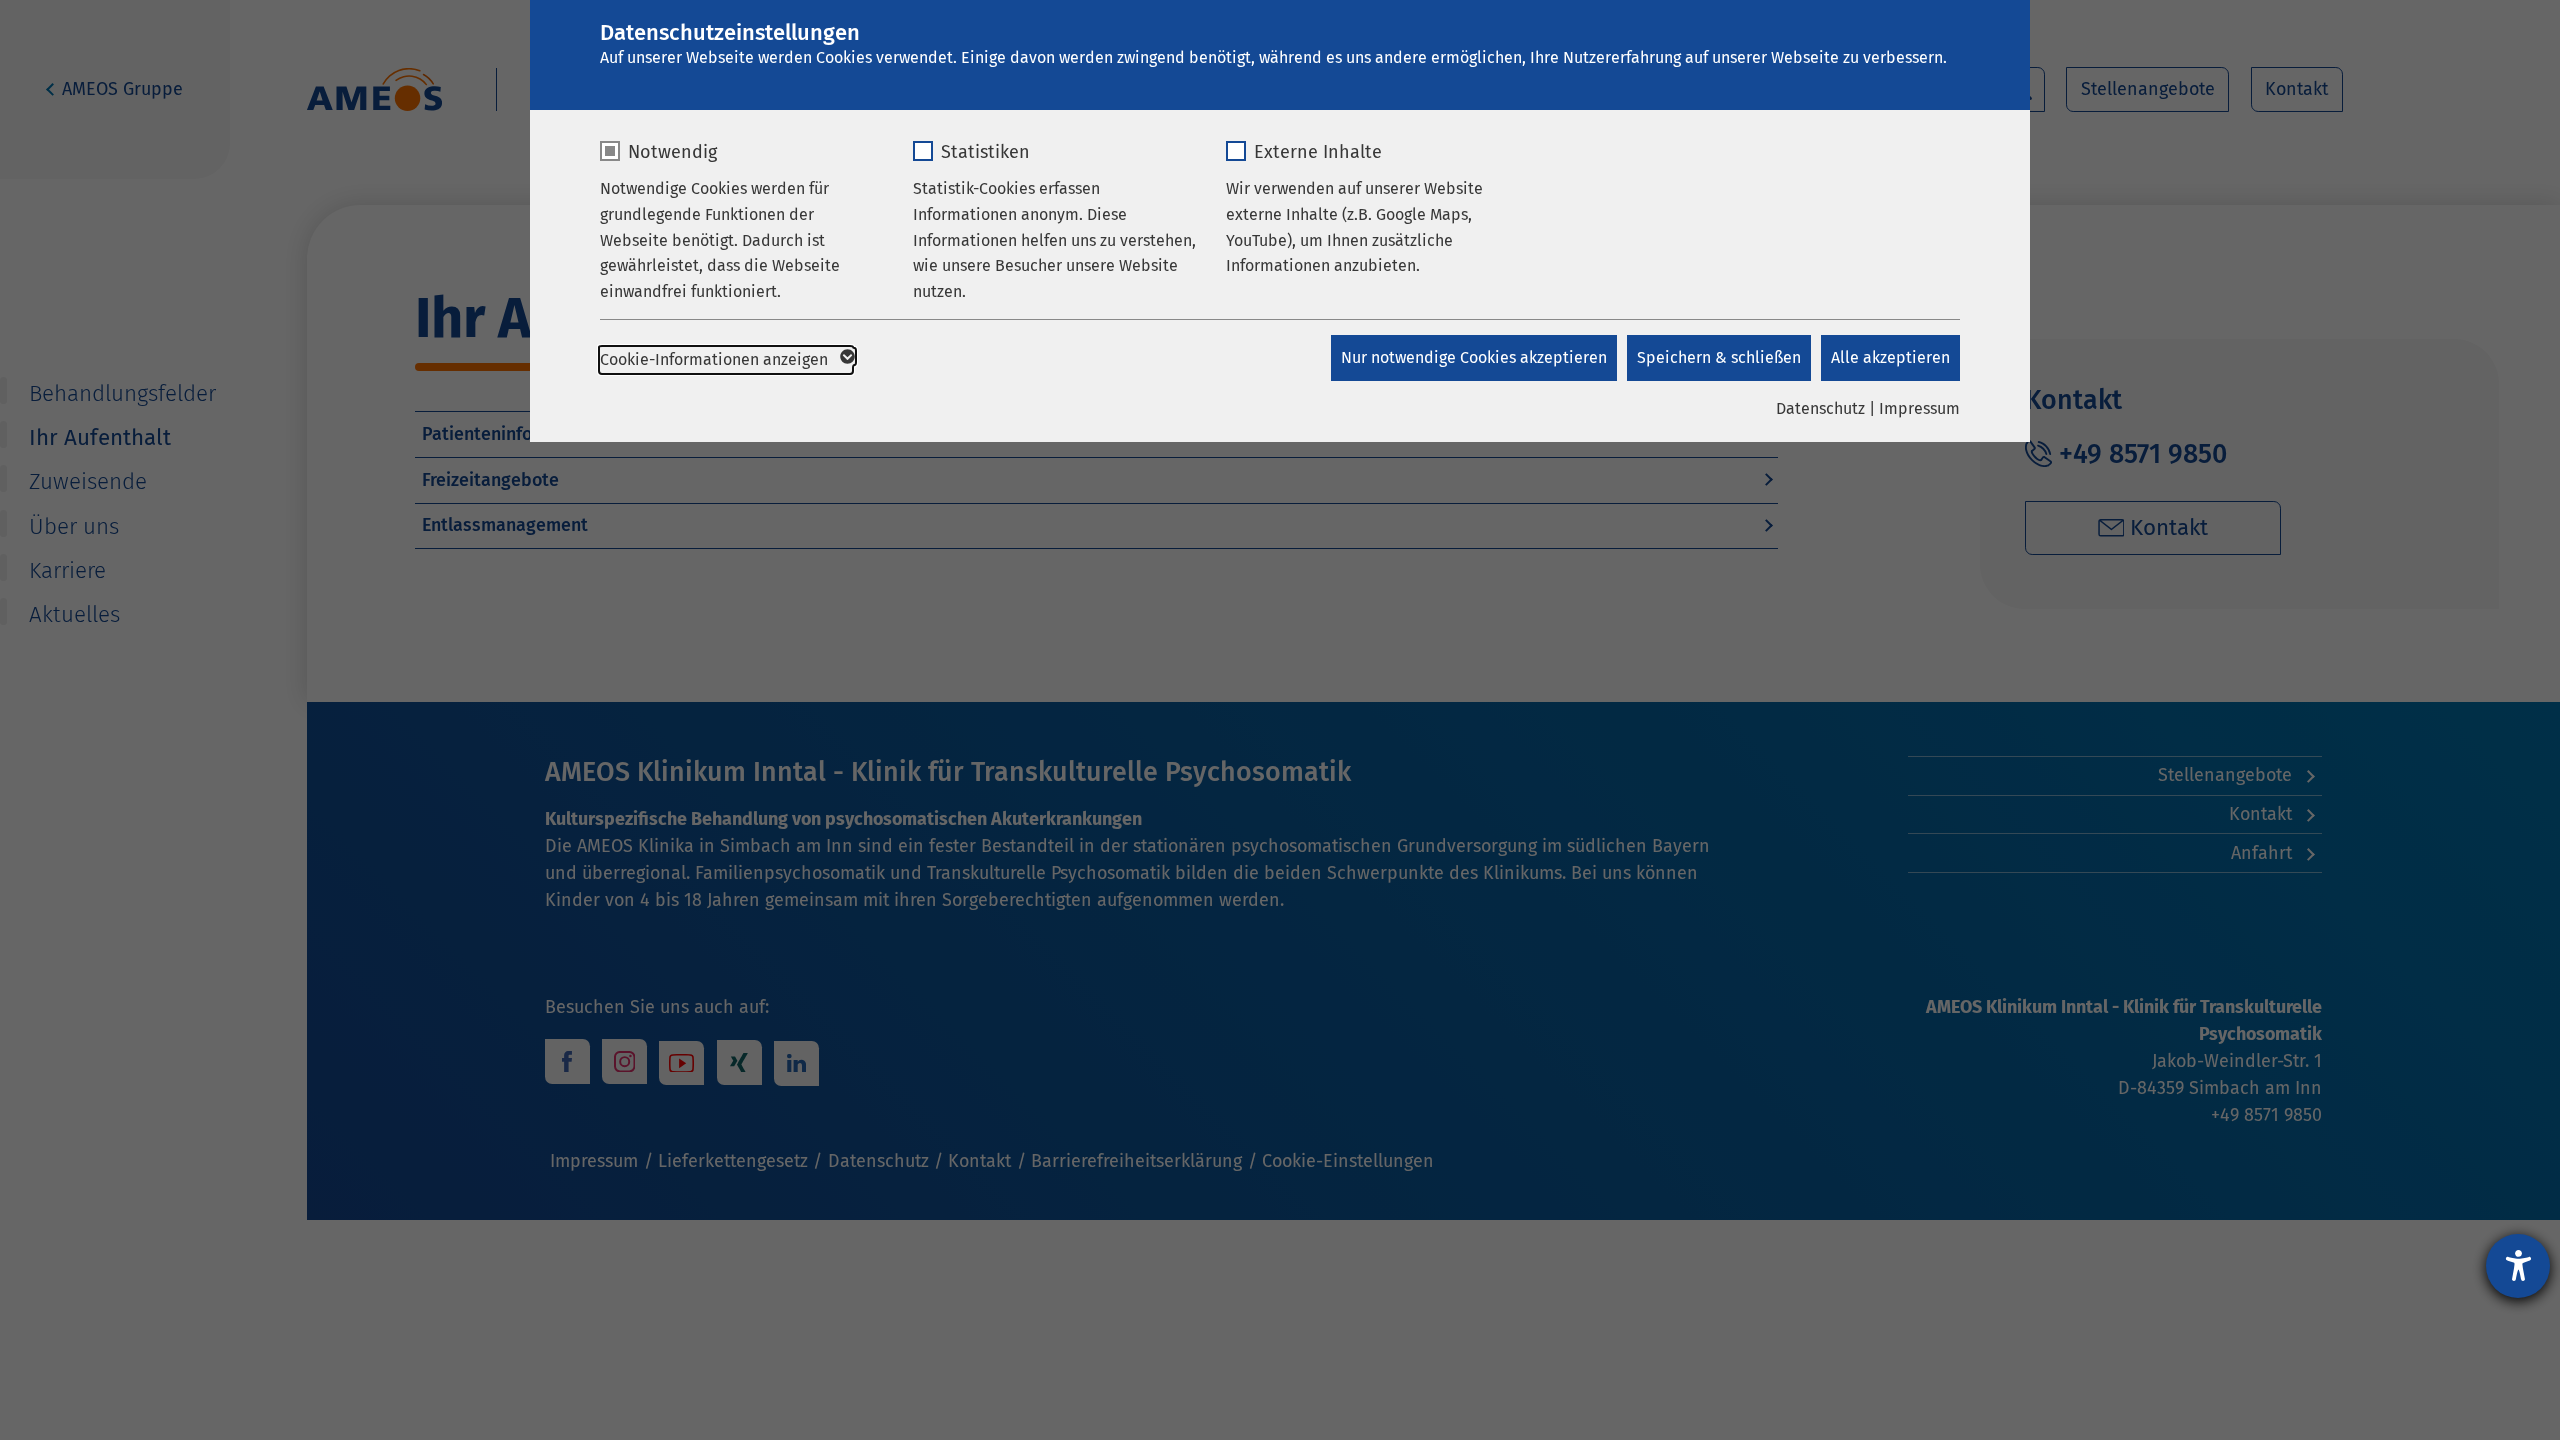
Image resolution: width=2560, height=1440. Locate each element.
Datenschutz (1820, 408)
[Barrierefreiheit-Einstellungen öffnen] (2518, 1266)
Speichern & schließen (1719, 357)
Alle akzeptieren (1890, 357)
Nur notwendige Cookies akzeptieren (1474, 357)
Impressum (1919, 408)
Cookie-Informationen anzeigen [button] (716, 359)
